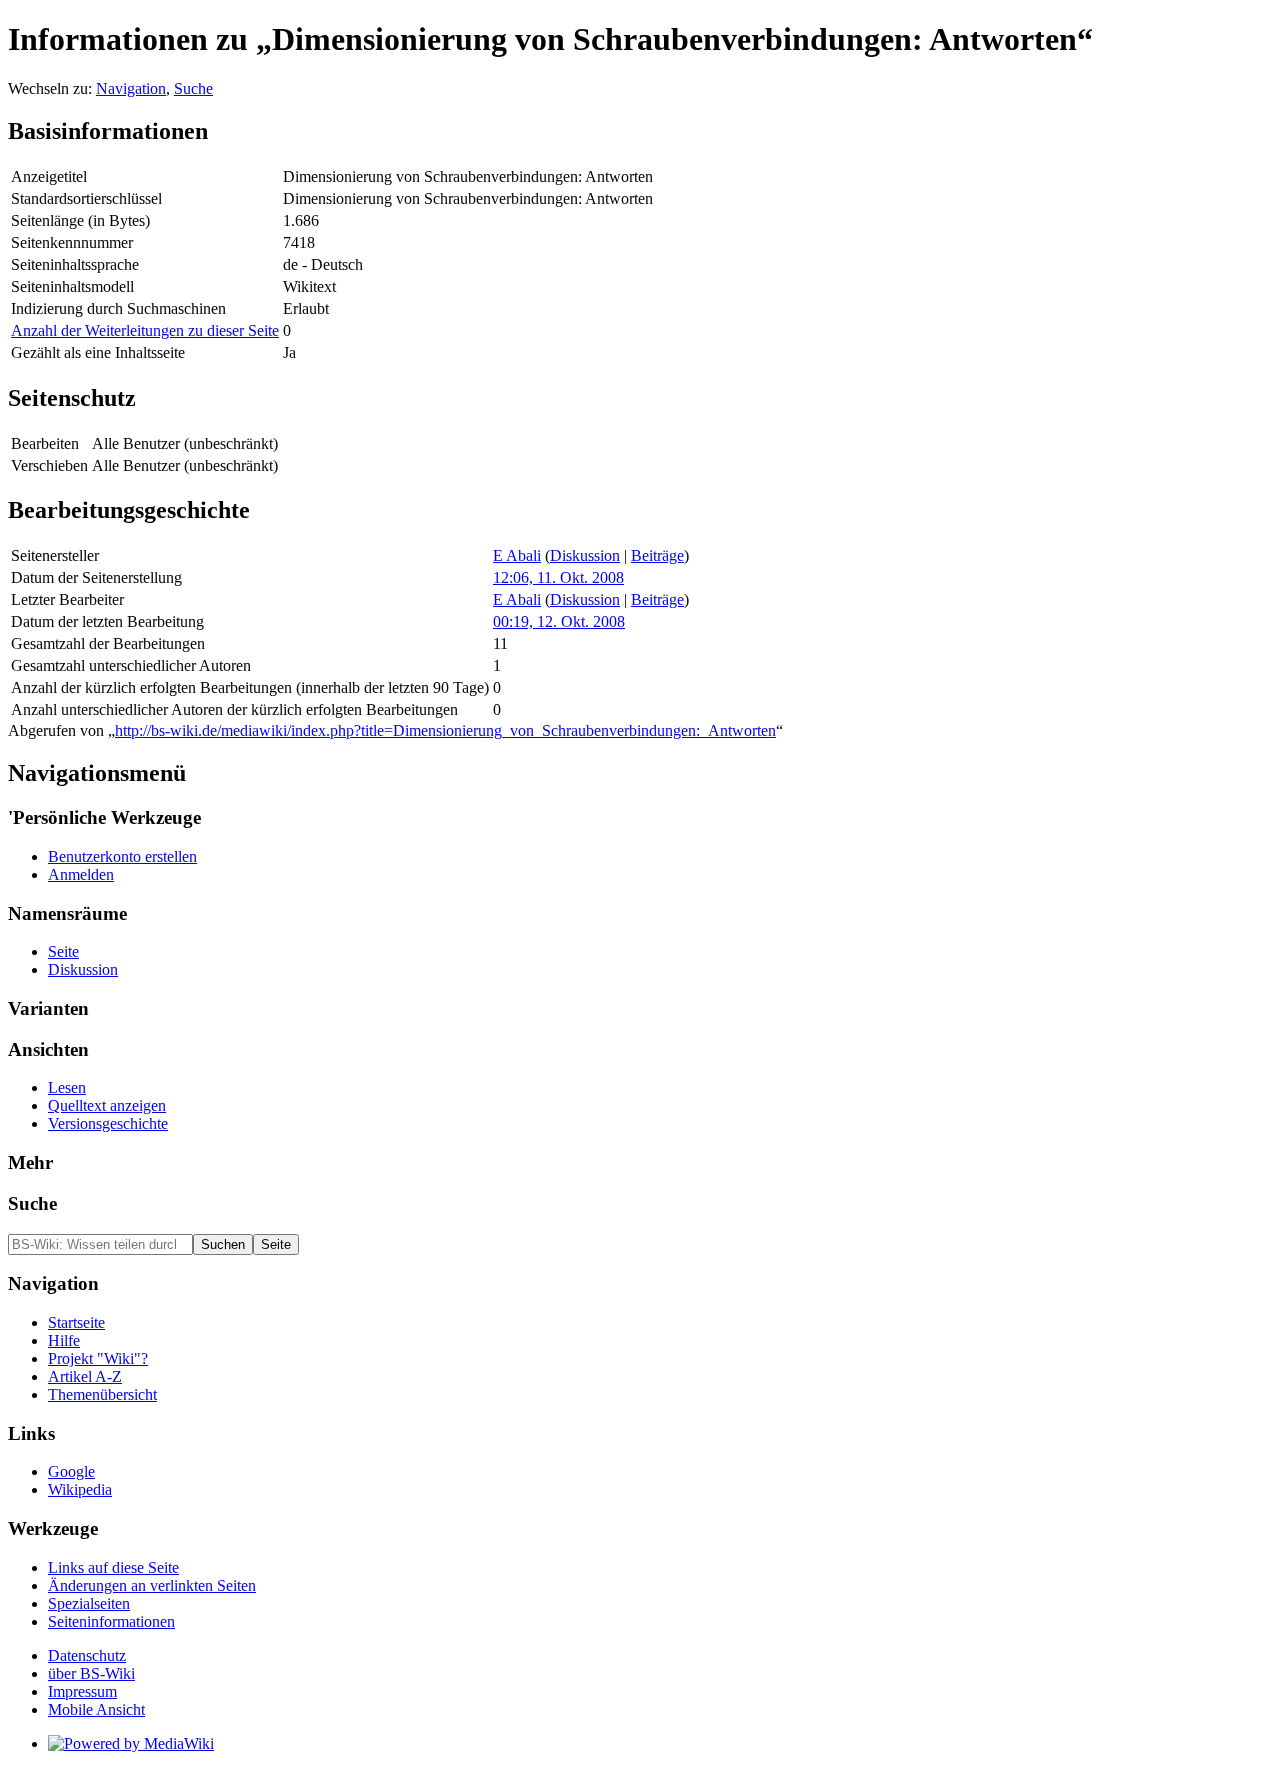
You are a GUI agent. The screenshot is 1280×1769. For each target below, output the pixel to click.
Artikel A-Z (85, 1376)
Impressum (82, 1691)
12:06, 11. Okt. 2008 (558, 577)
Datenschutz (87, 1655)
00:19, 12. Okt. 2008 (559, 621)
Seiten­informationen (111, 1621)
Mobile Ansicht (96, 1709)
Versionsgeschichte (108, 1123)
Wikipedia (80, 1489)
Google (71, 1471)
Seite (63, 951)
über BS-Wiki (91, 1673)
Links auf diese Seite (113, 1567)
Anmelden (81, 874)
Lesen (67, 1087)
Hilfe (64, 1340)
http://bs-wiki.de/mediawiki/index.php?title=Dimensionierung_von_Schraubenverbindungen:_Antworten (445, 730)
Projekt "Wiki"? (98, 1358)
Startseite (76, 1322)
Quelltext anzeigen (107, 1105)
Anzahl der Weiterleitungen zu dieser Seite (145, 330)
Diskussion (585, 555)
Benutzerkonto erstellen (122, 856)
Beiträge (657, 555)
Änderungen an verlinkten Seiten (152, 1585)
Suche (193, 88)
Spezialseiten (89, 1603)
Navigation (131, 88)
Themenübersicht (102, 1394)
